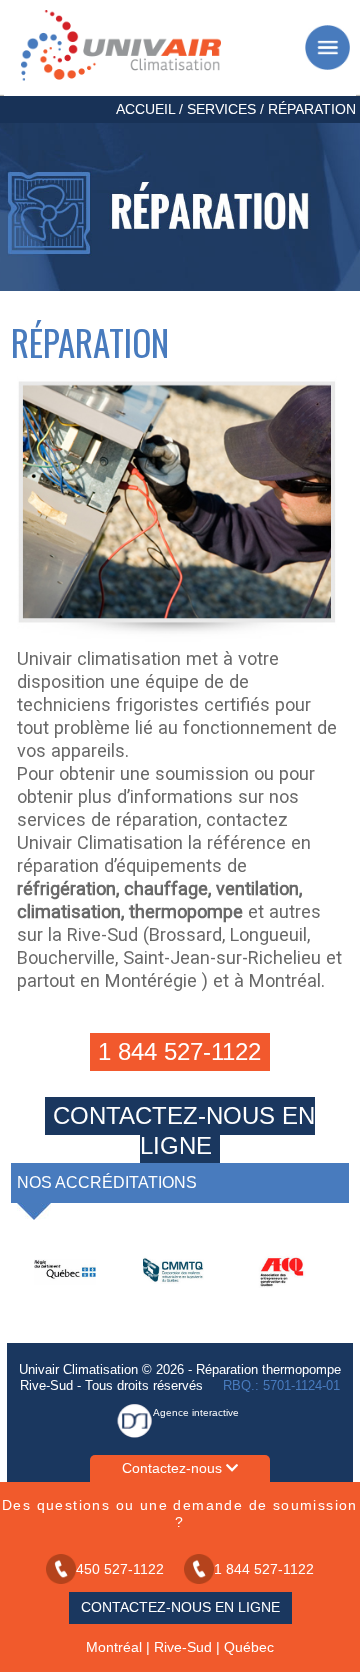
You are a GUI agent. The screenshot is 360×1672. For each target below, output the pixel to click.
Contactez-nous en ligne (184, 1130)
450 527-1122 (120, 1569)
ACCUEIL (145, 109)
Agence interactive (196, 1412)
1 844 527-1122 (179, 1051)
